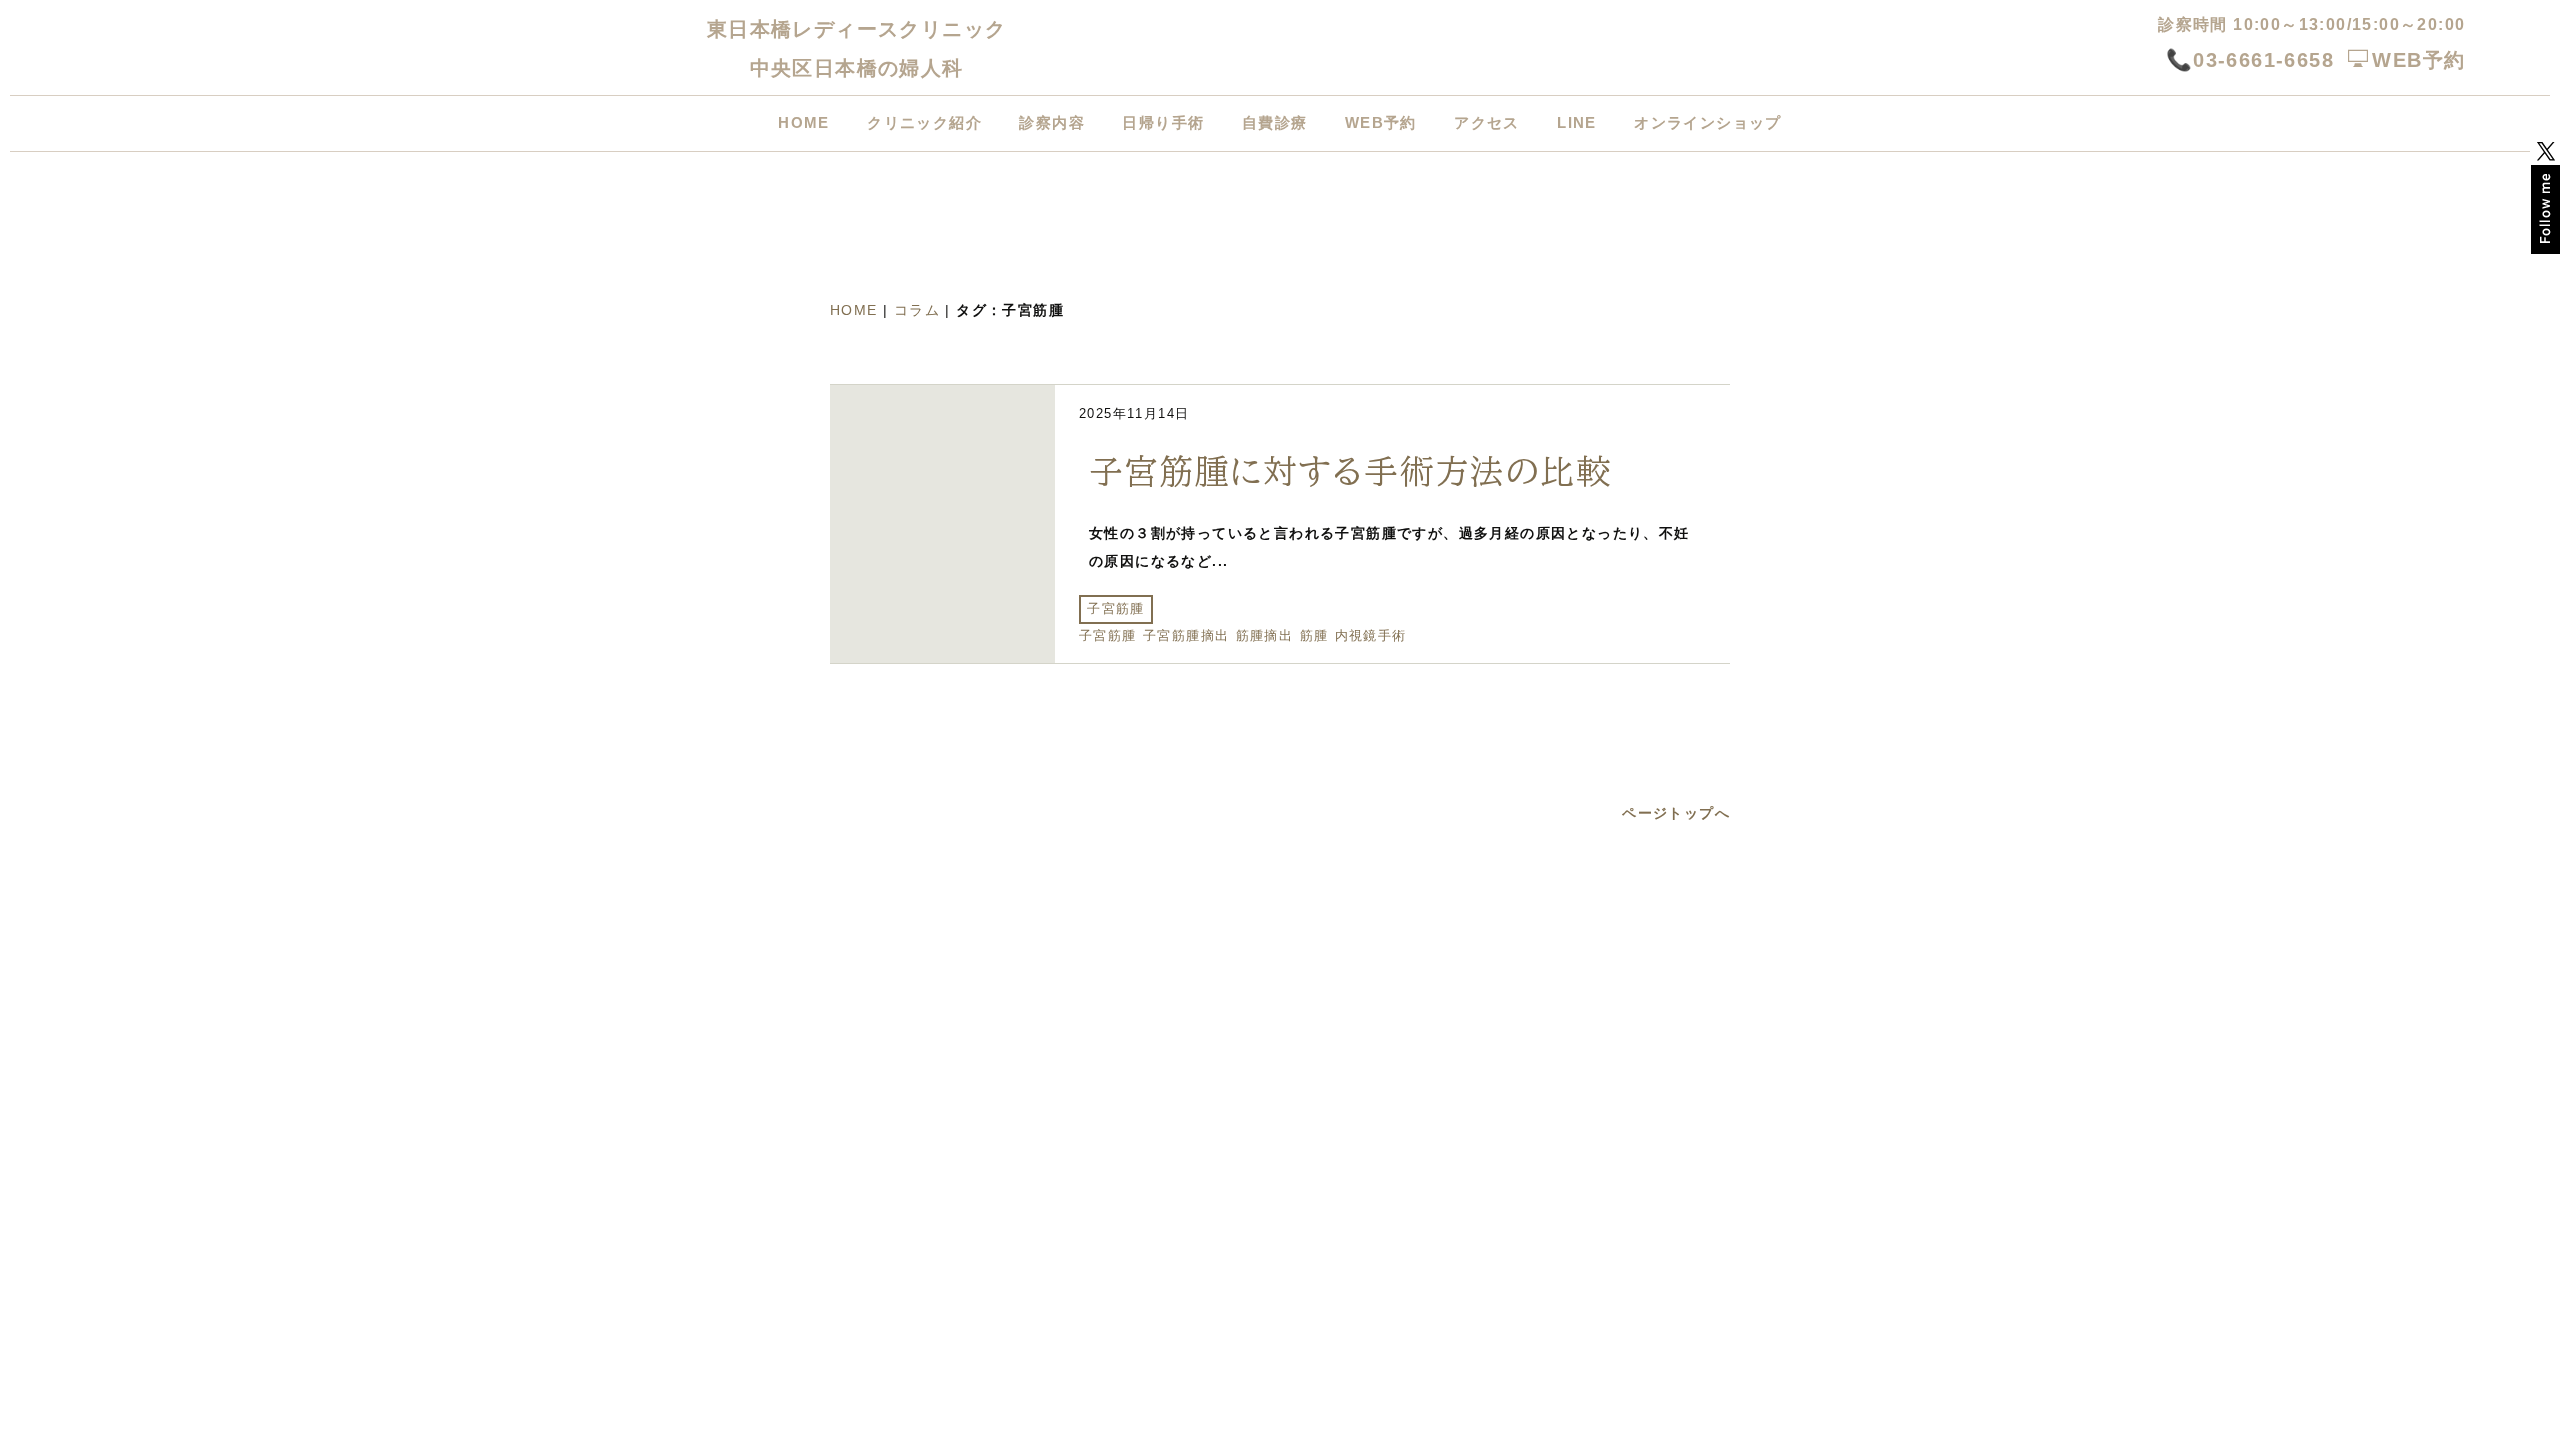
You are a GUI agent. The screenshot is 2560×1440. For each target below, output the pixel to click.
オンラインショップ (1708, 122)
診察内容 (1052, 122)
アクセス (1487, 122)
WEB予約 (2418, 60)
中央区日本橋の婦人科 (857, 68)
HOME (804, 122)
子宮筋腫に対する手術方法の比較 (1350, 471)
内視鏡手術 (1371, 636)
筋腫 (1314, 636)
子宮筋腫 (1116, 609)
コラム (917, 310)
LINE (1577, 122)
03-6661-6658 (2263, 60)
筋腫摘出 (1265, 636)
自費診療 (1275, 122)
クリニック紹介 (924, 122)
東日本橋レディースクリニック (857, 29)
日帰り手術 (1163, 122)
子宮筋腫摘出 (1186, 636)
